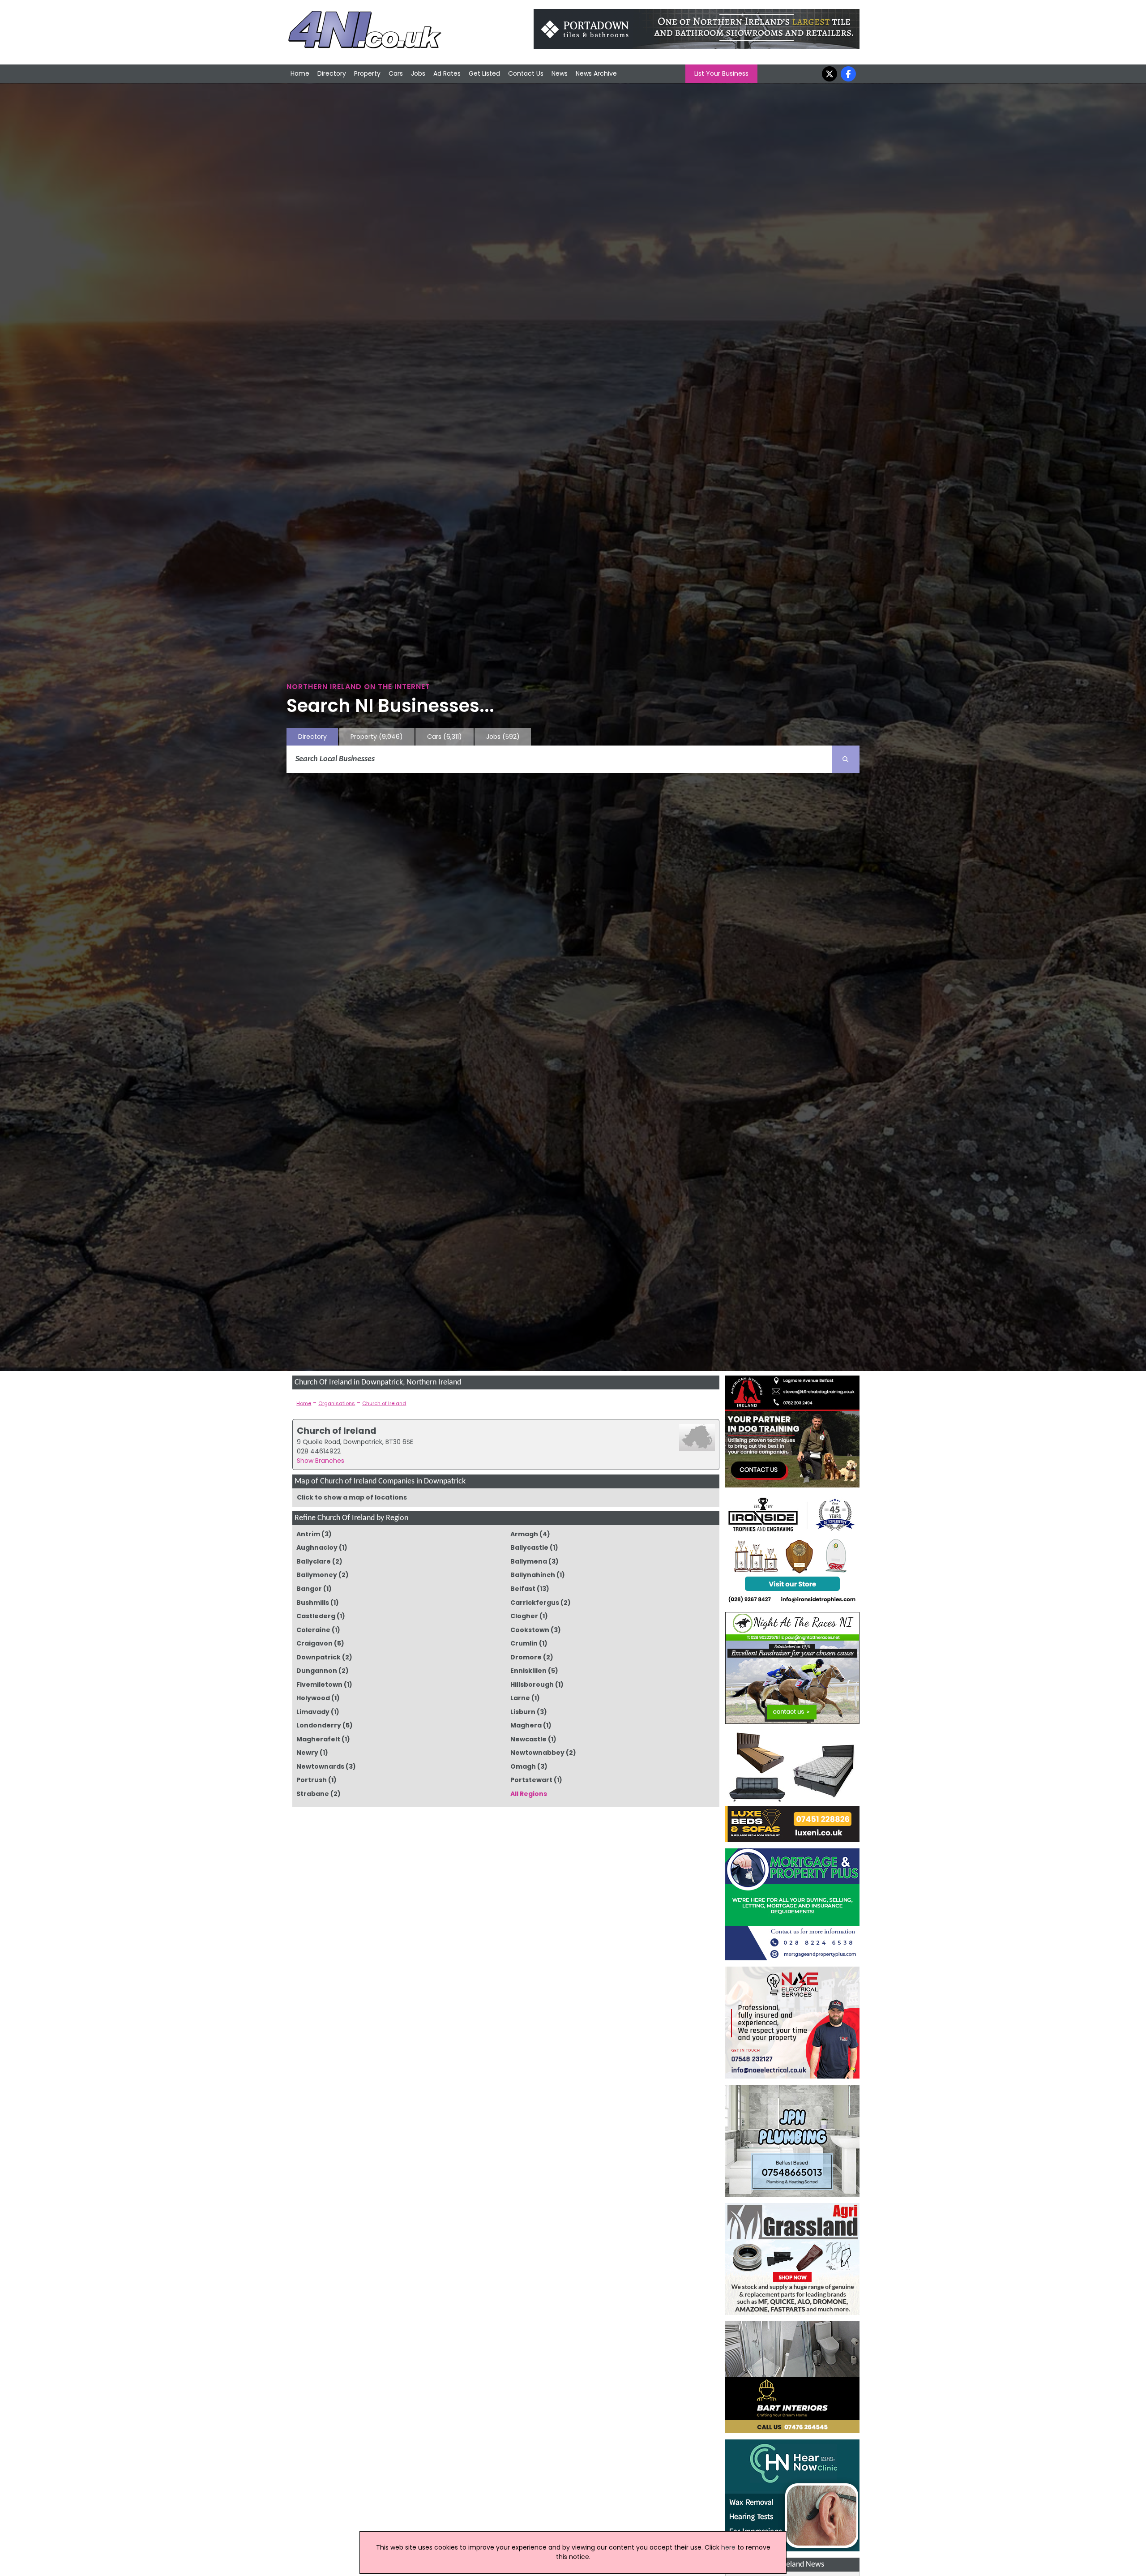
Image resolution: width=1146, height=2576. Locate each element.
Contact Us (526, 73)
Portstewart (531, 1780)
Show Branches (321, 1461)
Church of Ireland (384, 1403)
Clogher (524, 1616)
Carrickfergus (535, 1603)
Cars (396, 73)
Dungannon (317, 1671)
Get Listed (484, 73)
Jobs (418, 73)
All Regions (529, 1794)
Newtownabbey (537, 1753)
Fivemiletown (319, 1684)
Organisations (337, 1403)
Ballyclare (314, 1561)
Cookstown (530, 1630)
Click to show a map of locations (352, 1497)
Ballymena (529, 1561)
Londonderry (319, 1725)
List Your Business (721, 73)
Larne (520, 1698)
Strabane (313, 1794)
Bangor (309, 1589)
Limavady (313, 1712)
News (560, 73)
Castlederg (316, 1616)
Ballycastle (529, 1547)
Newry (307, 1753)
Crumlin (524, 1643)
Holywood (313, 1698)
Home (300, 73)
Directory (332, 73)
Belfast (523, 1589)
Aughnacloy (317, 1547)
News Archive (596, 73)
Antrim (308, 1534)
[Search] (846, 759)
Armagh (524, 1534)
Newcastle (528, 1739)
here (728, 2547)
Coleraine (313, 1630)
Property (367, 73)
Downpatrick (319, 1657)
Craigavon (314, 1643)
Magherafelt (318, 1739)
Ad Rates (447, 73)
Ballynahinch (533, 1575)
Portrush (312, 1780)
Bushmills (313, 1603)
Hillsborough (532, 1684)
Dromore (526, 1657)
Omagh (523, 1766)
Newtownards (320, 1766)
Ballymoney (317, 1575)
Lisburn (523, 1712)
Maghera (526, 1725)
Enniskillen (528, 1671)
